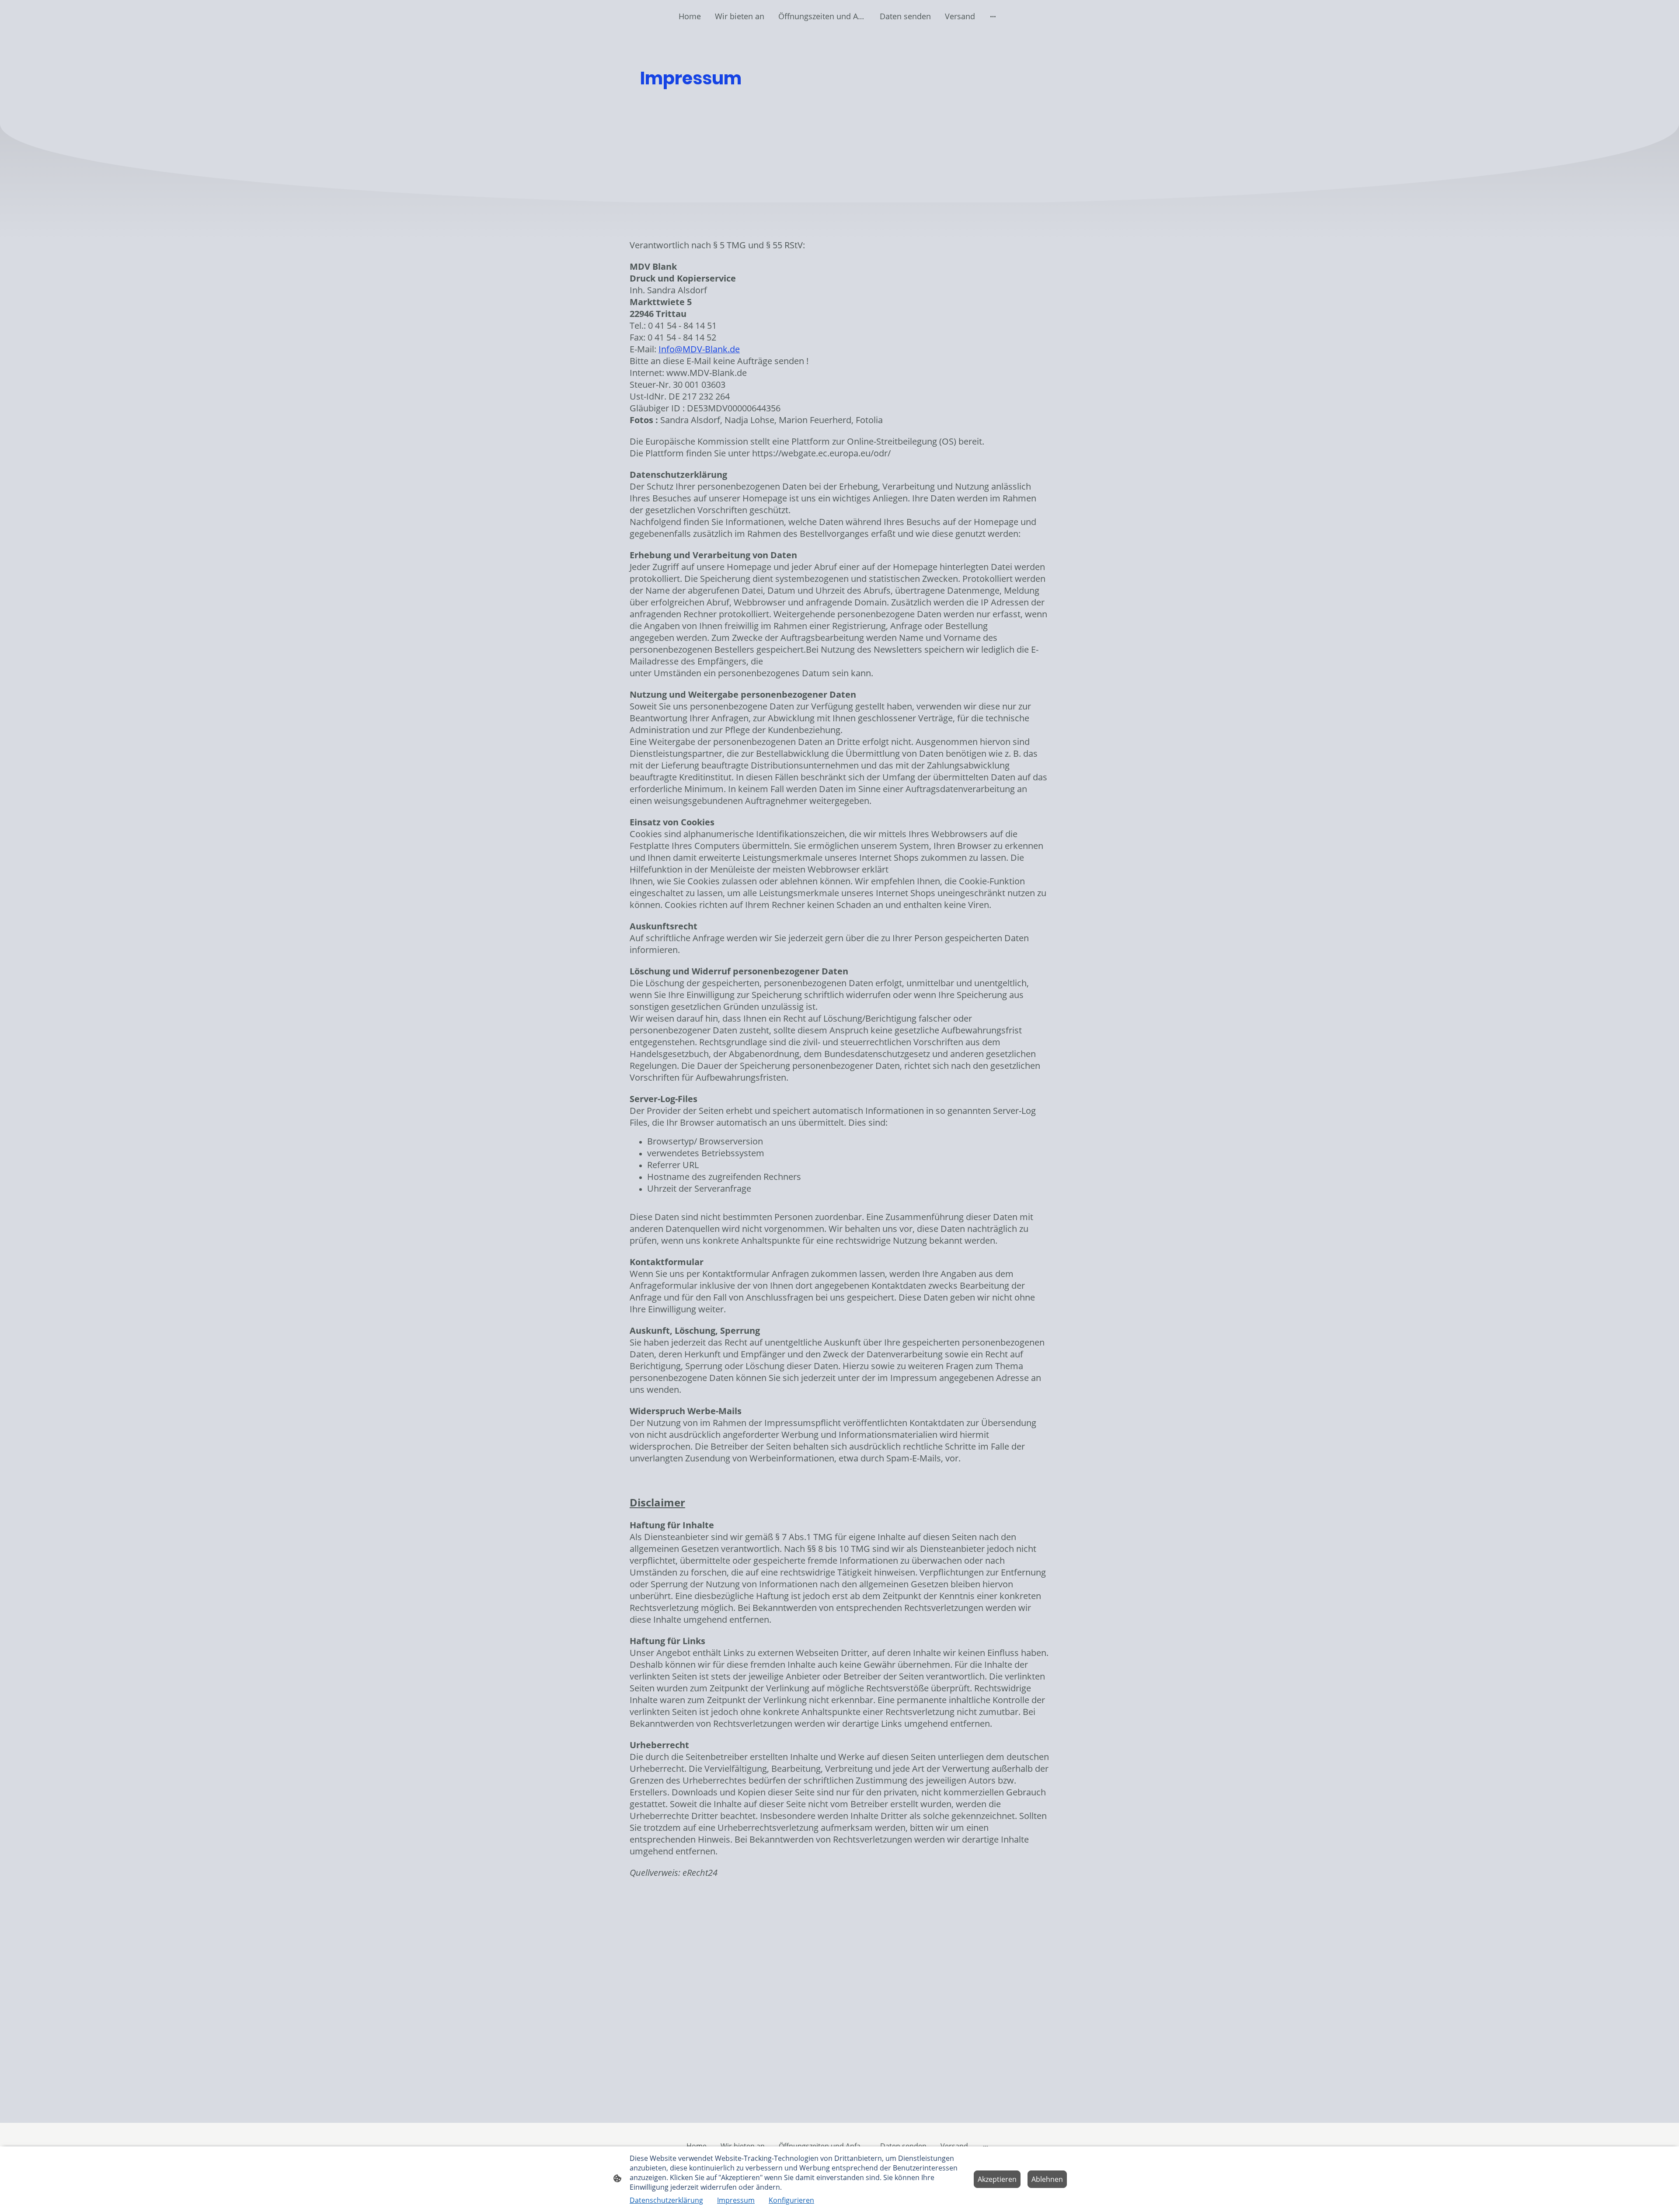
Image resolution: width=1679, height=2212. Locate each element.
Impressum (736, 2200)
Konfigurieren (791, 2200)
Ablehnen (1047, 2179)
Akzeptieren (997, 2179)
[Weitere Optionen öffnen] (993, 16)
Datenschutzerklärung (666, 2200)
